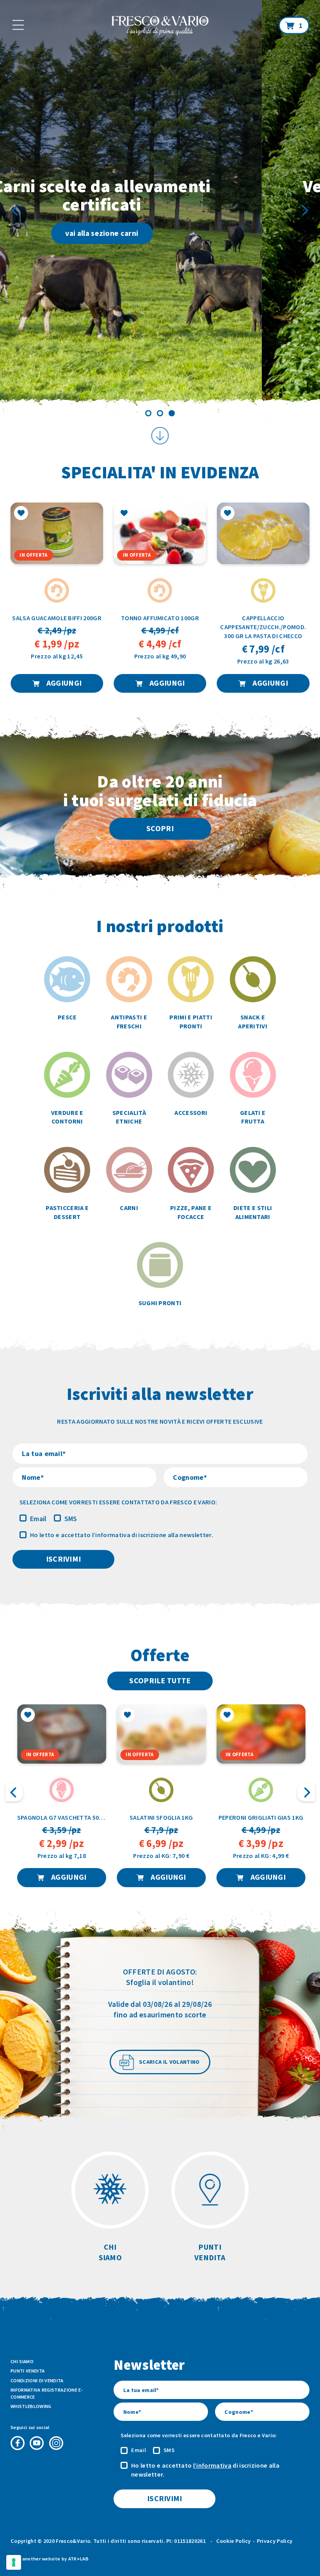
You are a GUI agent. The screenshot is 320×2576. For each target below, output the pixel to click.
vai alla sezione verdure (167, 233)
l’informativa (111, 1535)
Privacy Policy (275, 2541)
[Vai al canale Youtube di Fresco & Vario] (37, 2443)
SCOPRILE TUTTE (160, 1681)
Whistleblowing (31, 2406)
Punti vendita (28, 2371)
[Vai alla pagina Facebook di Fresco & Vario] (18, 2443)
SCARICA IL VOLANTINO (169, 2062)
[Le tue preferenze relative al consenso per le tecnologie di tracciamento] (14, 2562)
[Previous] (16, 211)
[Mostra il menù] (18, 25)
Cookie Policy (234, 2541)
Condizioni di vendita (37, 2380)
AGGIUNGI (63, 683)
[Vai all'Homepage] (160, 27)
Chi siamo (22, 2361)
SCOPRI (160, 828)
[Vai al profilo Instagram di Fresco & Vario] (56, 2443)
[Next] (304, 211)
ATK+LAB (78, 2559)
